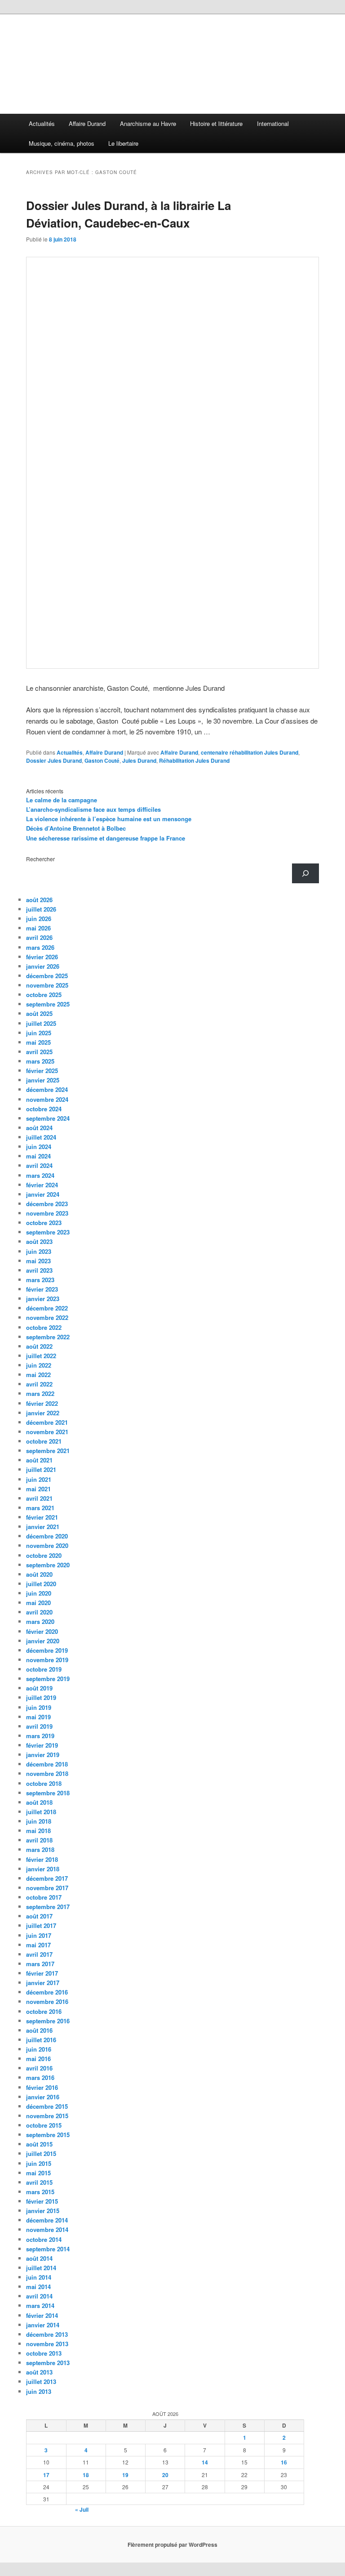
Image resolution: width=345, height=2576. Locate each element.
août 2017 (39, 1916)
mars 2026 (40, 947)
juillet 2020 (41, 1584)
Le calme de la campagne (62, 800)
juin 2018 (39, 1821)
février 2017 (42, 1973)
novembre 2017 (47, 1888)
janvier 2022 (43, 1413)
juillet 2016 (41, 2040)
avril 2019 (39, 1726)
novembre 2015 (47, 2116)
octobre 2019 (44, 1669)
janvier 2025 (43, 1080)
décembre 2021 (47, 1422)
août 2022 (39, 1346)
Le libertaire (123, 143)
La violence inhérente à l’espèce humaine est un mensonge (109, 819)
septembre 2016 (48, 2021)
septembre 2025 (48, 1004)
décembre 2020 (47, 1536)
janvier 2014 (43, 2325)
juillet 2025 (41, 1023)
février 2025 (42, 1071)
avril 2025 (39, 1052)
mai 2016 (38, 2059)
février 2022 (42, 1403)
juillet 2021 (41, 1469)
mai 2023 (38, 1261)
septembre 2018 (48, 1793)
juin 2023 (39, 1251)
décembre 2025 (47, 976)
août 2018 (39, 1802)
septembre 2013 (48, 2363)
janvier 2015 (43, 2211)
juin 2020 (39, 1593)
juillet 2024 (41, 1137)
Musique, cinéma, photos (62, 143)
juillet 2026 (41, 909)
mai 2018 (38, 1831)
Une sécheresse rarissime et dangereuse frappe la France (106, 838)
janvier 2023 (43, 1299)
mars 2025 (40, 1061)
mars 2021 (40, 1508)
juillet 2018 (41, 1812)
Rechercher (40, 859)
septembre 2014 (48, 2249)
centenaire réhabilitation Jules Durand (250, 752)
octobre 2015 (44, 2125)
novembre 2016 (47, 2001)
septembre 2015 (48, 2135)
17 (46, 2475)
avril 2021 (39, 1498)
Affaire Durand (87, 123)
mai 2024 (38, 1156)
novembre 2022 (47, 1317)
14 (205, 2462)
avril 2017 (39, 1954)
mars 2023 (40, 1280)
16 (284, 2462)
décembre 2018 (47, 1764)
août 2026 (39, 900)
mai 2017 (38, 1945)
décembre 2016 (47, 1992)
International (273, 123)
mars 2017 (40, 1964)
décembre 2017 (47, 1878)
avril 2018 (39, 1840)
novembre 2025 (47, 985)
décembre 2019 (47, 1650)
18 (86, 2475)
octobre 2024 (44, 1109)
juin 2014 (39, 2277)
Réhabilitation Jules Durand (194, 760)
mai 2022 (38, 1375)
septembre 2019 (48, 1679)
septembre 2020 (48, 1565)
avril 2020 (39, 1612)
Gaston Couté (102, 760)
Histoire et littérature (216, 123)
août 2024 (39, 1128)
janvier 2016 (43, 2097)
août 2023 (39, 1241)
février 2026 (42, 957)
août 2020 (39, 1574)
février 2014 (42, 2315)
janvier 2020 (43, 1641)
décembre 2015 (47, 2106)
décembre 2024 (47, 1089)
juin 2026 (39, 919)
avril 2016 (39, 2068)
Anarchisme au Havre (148, 123)
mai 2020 (38, 1603)
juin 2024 (39, 1147)
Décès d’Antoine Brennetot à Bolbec (76, 828)
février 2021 (42, 1517)
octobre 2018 (44, 1783)
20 (165, 2475)
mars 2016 (40, 2077)
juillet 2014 (41, 2268)
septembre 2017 (48, 1907)
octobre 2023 (44, 1223)
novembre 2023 (47, 1213)
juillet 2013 (41, 2381)
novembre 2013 (47, 2344)
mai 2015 (38, 2173)
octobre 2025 (44, 995)
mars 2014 (40, 2305)
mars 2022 (40, 1393)
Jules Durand (139, 760)
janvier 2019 (43, 1755)
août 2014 (39, 2258)
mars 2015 (40, 2192)
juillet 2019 (41, 1697)
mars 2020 (40, 1621)
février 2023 (42, 1289)
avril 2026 (39, 937)
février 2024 (42, 1185)
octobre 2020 (44, 1555)
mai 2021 (38, 1489)
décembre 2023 (47, 1204)
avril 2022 (39, 1384)
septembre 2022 (48, 1337)
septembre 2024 (48, 1118)
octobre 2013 (44, 2353)
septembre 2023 (48, 1232)
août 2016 (39, 2030)
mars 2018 (40, 1849)
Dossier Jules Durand (54, 760)
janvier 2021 (43, 1527)
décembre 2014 (47, 2220)
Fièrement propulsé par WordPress (172, 2545)
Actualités (42, 123)
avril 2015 (39, 2182)
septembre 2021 (48, 1451)
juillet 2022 (41, 1356)
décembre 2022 (47, 1308)
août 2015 (39, 2144)
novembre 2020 (47, 1545)
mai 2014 (38, 2287)
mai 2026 (38, 928)
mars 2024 (40, 1175)
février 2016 (42, 2087)
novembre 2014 (47, 2229)
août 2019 (39, 1688)
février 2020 (42, 1631)
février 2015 (42, 2201)
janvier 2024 (43, 1194)
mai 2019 (38, 1717)
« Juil (82, 2509)
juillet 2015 (41, 2153)
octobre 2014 (44, 2239)
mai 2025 (38, 1042)
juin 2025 (39, 1033)
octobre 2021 (44, 1441)
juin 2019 (39, 1707)
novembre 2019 (47, 1660)
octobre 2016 (44, 2011)
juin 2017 (39, 1935)
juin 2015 (39, 2163)
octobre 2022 (44, 1327)
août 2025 (39, 1013)
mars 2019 (40, 1736)
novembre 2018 (47, 1773)
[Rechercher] (305, 873)
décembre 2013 (47, 2334)
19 (125, 2475)
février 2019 (42, 1745)
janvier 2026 (43, 966)
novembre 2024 (47, 1099)
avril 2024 (39, 1165)
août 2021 (39, 1460)
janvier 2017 (43, 1983)
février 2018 (42, 1859)
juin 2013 (39, 2391)
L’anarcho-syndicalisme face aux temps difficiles (93, 809)
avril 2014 (39, 2296)
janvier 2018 (43, 1869)
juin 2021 (39, 1479)
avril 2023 (39, 1270)
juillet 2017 (41, 1925)
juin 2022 (39, 1365)
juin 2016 (39, 2049)
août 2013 (39, 2372)
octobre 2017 (44, 1897)
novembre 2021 (47, 1432)
